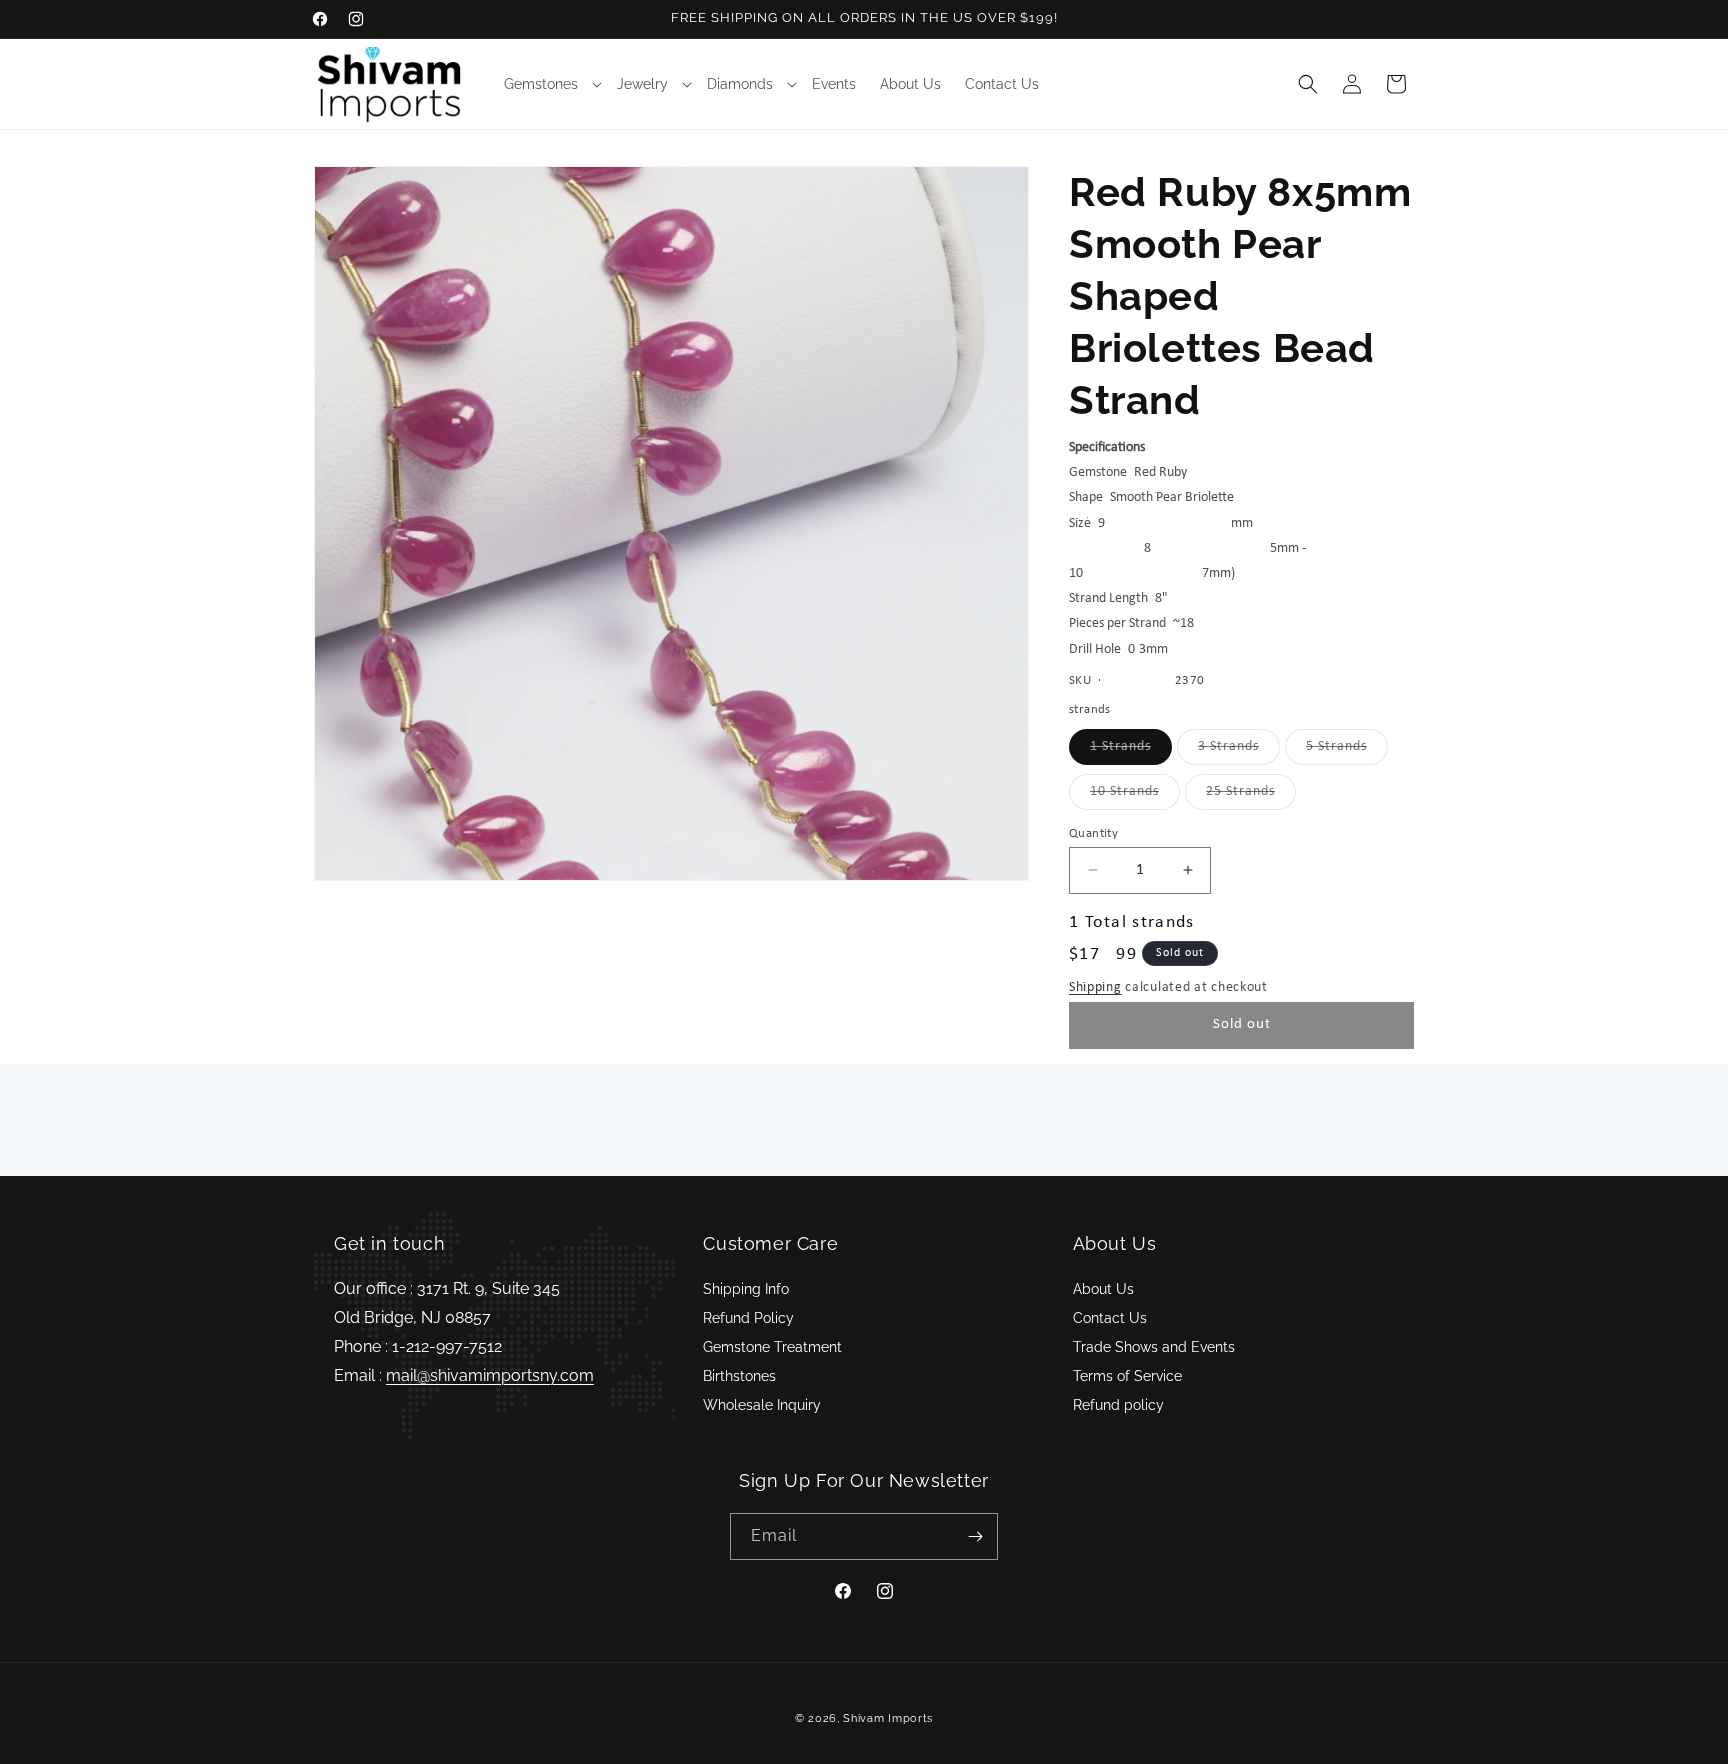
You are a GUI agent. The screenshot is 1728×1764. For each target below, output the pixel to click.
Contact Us (1110, 1318)
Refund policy (1118, 1405)
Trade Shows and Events (1154, 1347)
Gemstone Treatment (772, 1347)
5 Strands (1347, 751)
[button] (548, 84)
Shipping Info (746, 1289)
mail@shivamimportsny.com (490, 1375)
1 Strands (1131, 751)
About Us (1103, 1289)
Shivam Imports (888, 1718)
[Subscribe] (975, 1536)
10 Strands (1135, 796)
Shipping (1095, 987)
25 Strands (1251, 796)
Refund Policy (748, 1318)
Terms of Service (1127, 1376)
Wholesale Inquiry (762, 1405)
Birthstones (739, 1376)
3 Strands (1239, 751)
